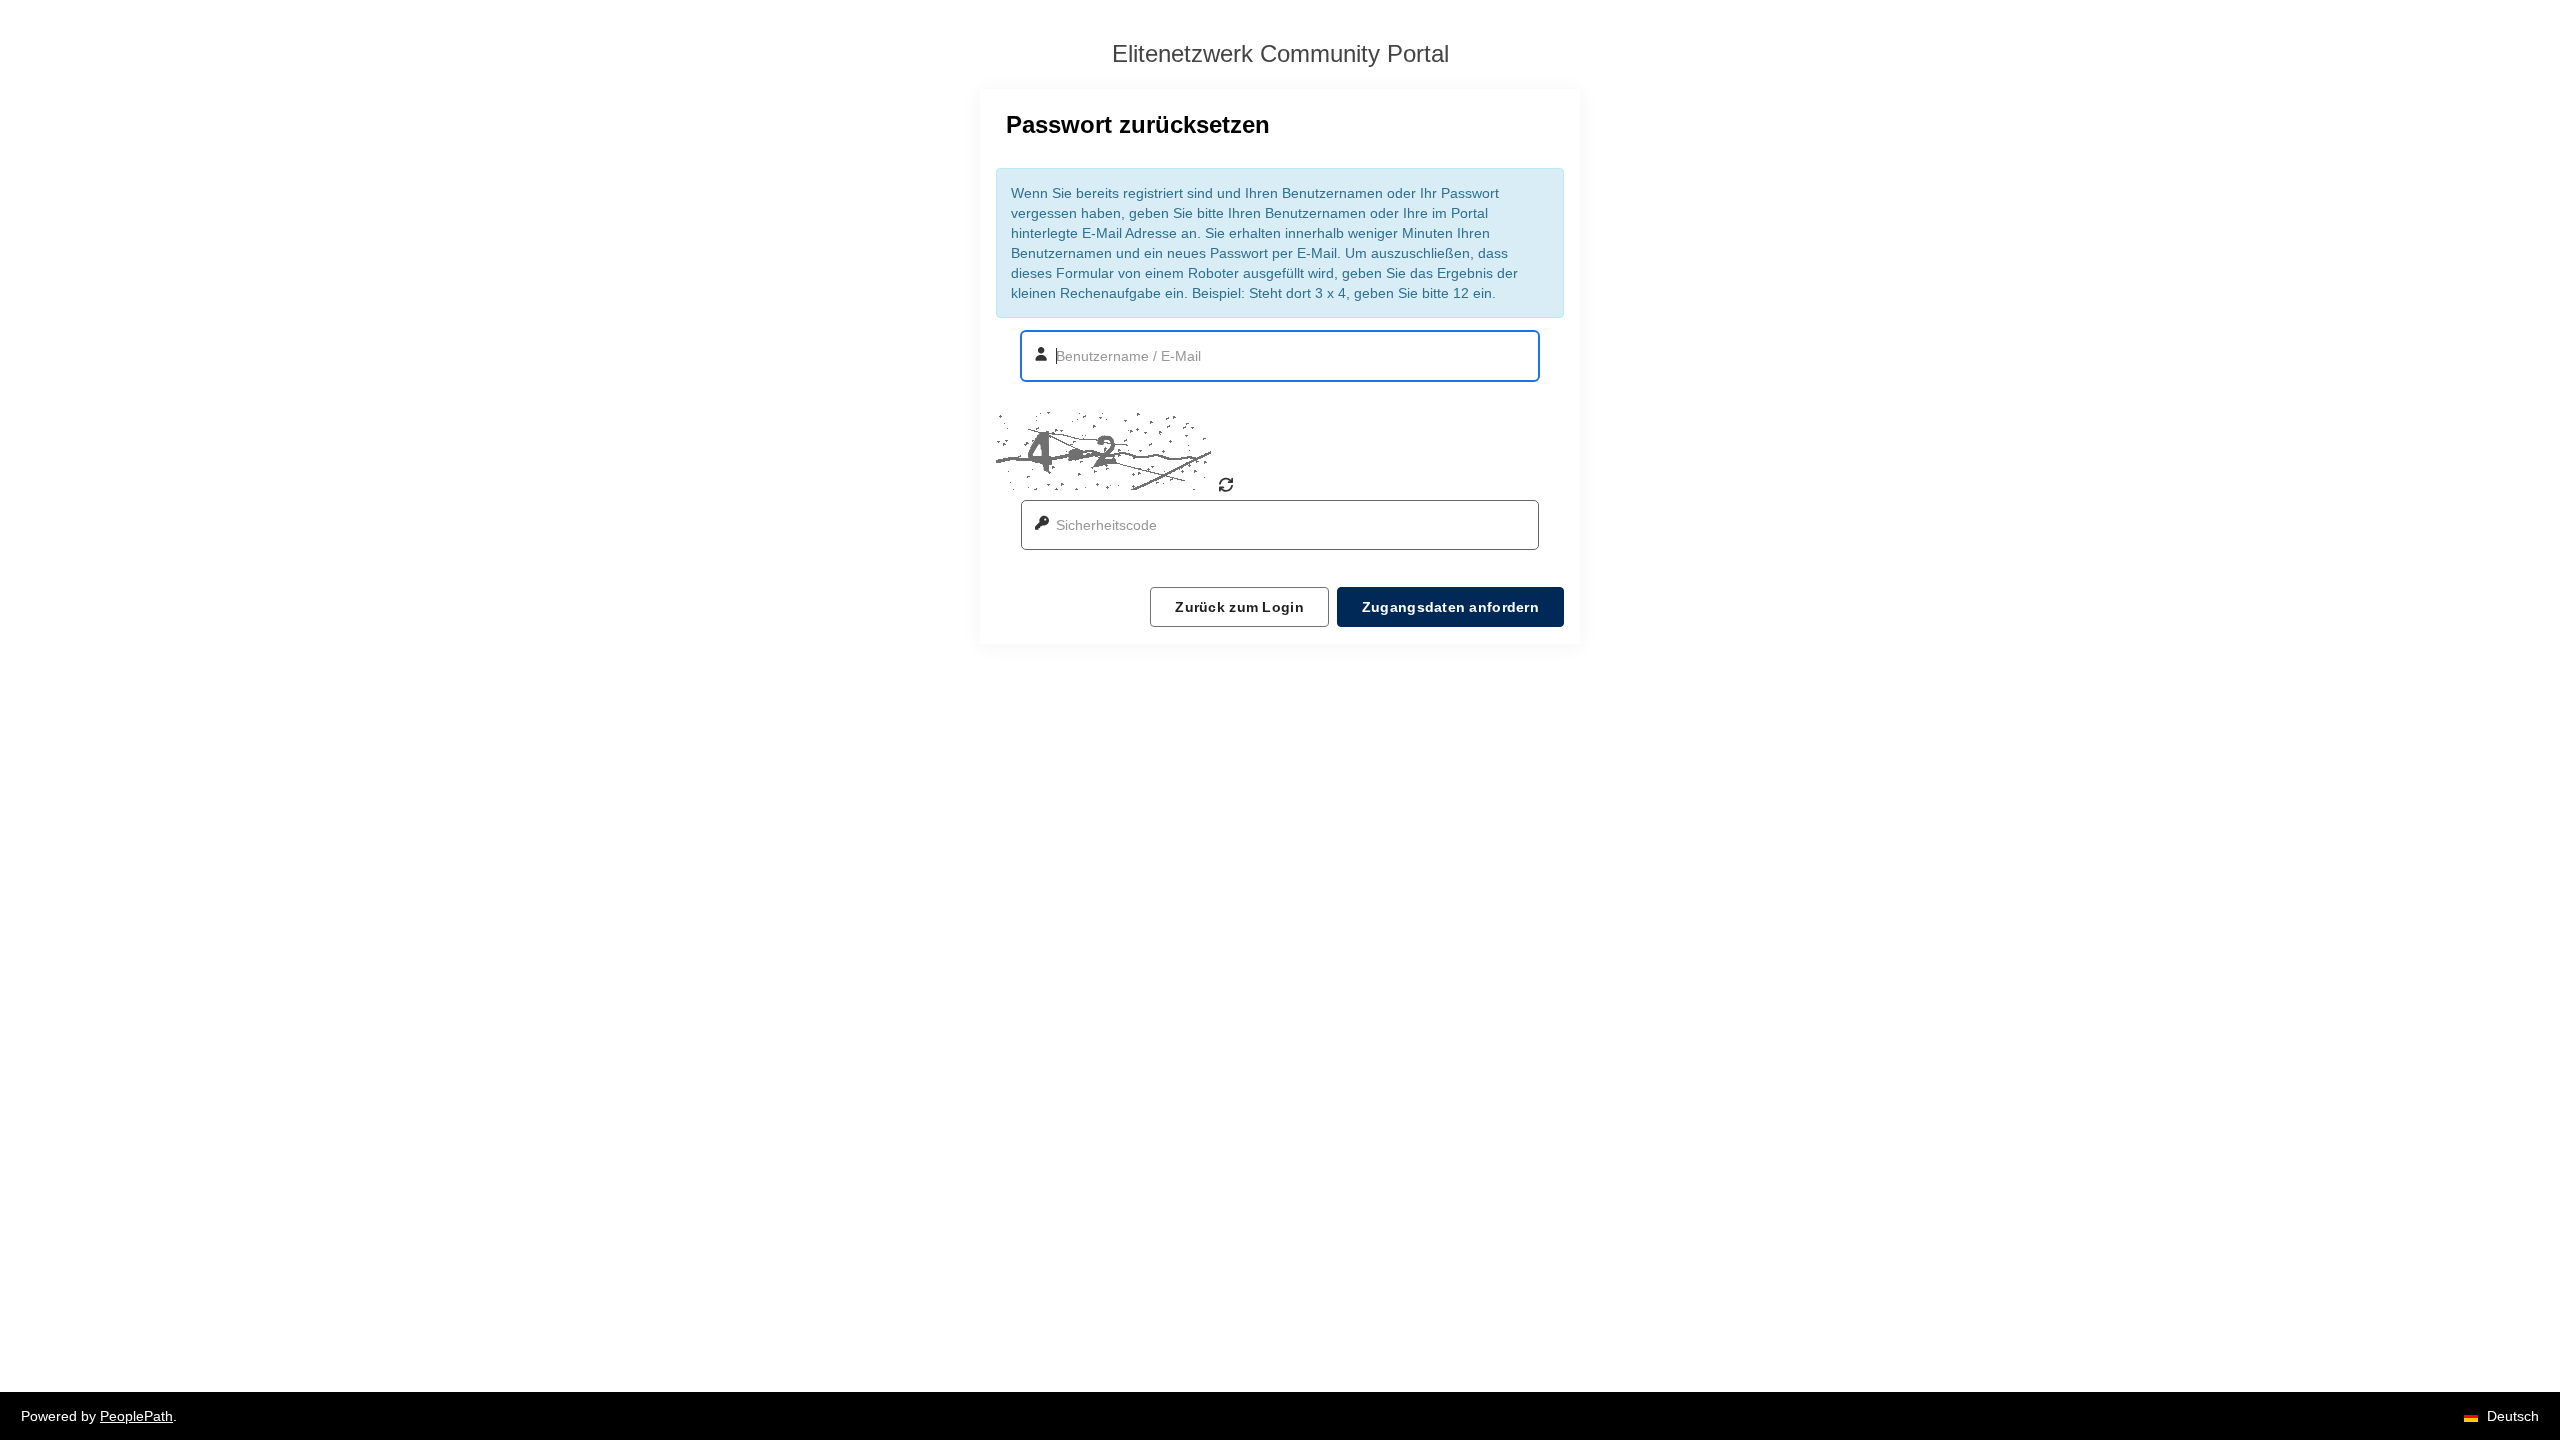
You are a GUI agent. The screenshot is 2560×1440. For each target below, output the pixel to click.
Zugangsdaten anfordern (1450, 607)
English (2508, 1378)
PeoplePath (136, 1416)
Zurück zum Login (1239, 607)
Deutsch (2510, 1342)
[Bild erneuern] (1226, 485)
